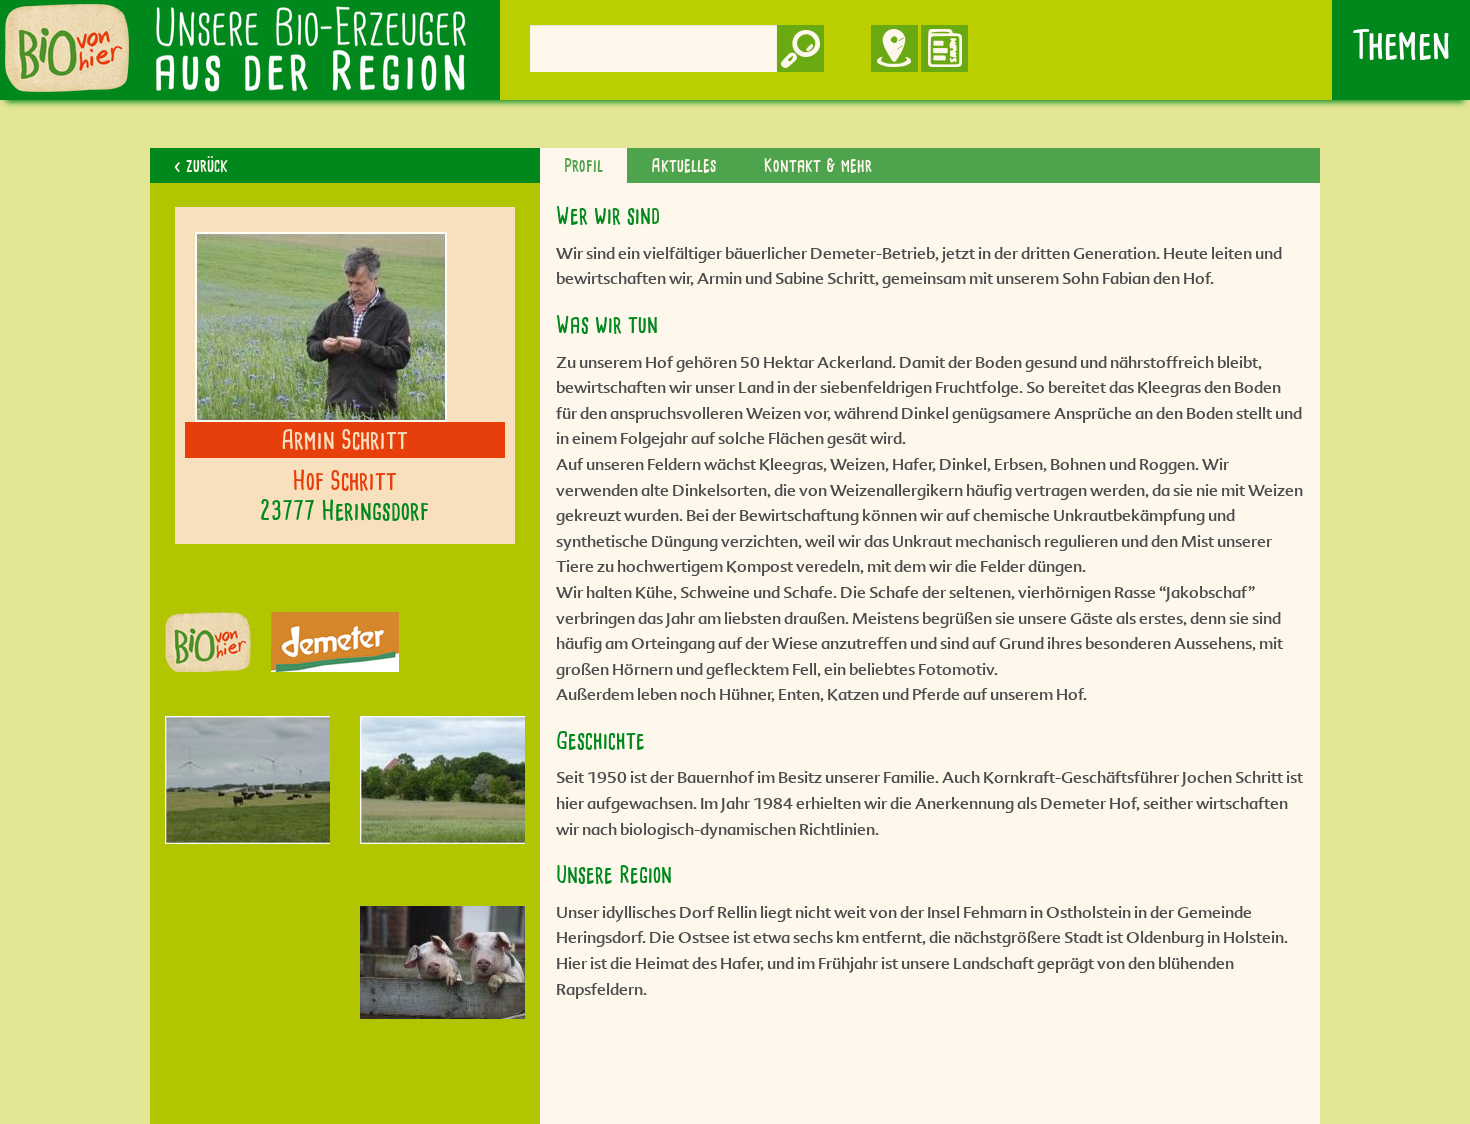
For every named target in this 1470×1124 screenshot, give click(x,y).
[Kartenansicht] (871, 34)
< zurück (201, 165)
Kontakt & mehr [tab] (818, 165)
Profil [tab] (583, 165)
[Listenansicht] (944, 34)
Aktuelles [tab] (683, 165)
